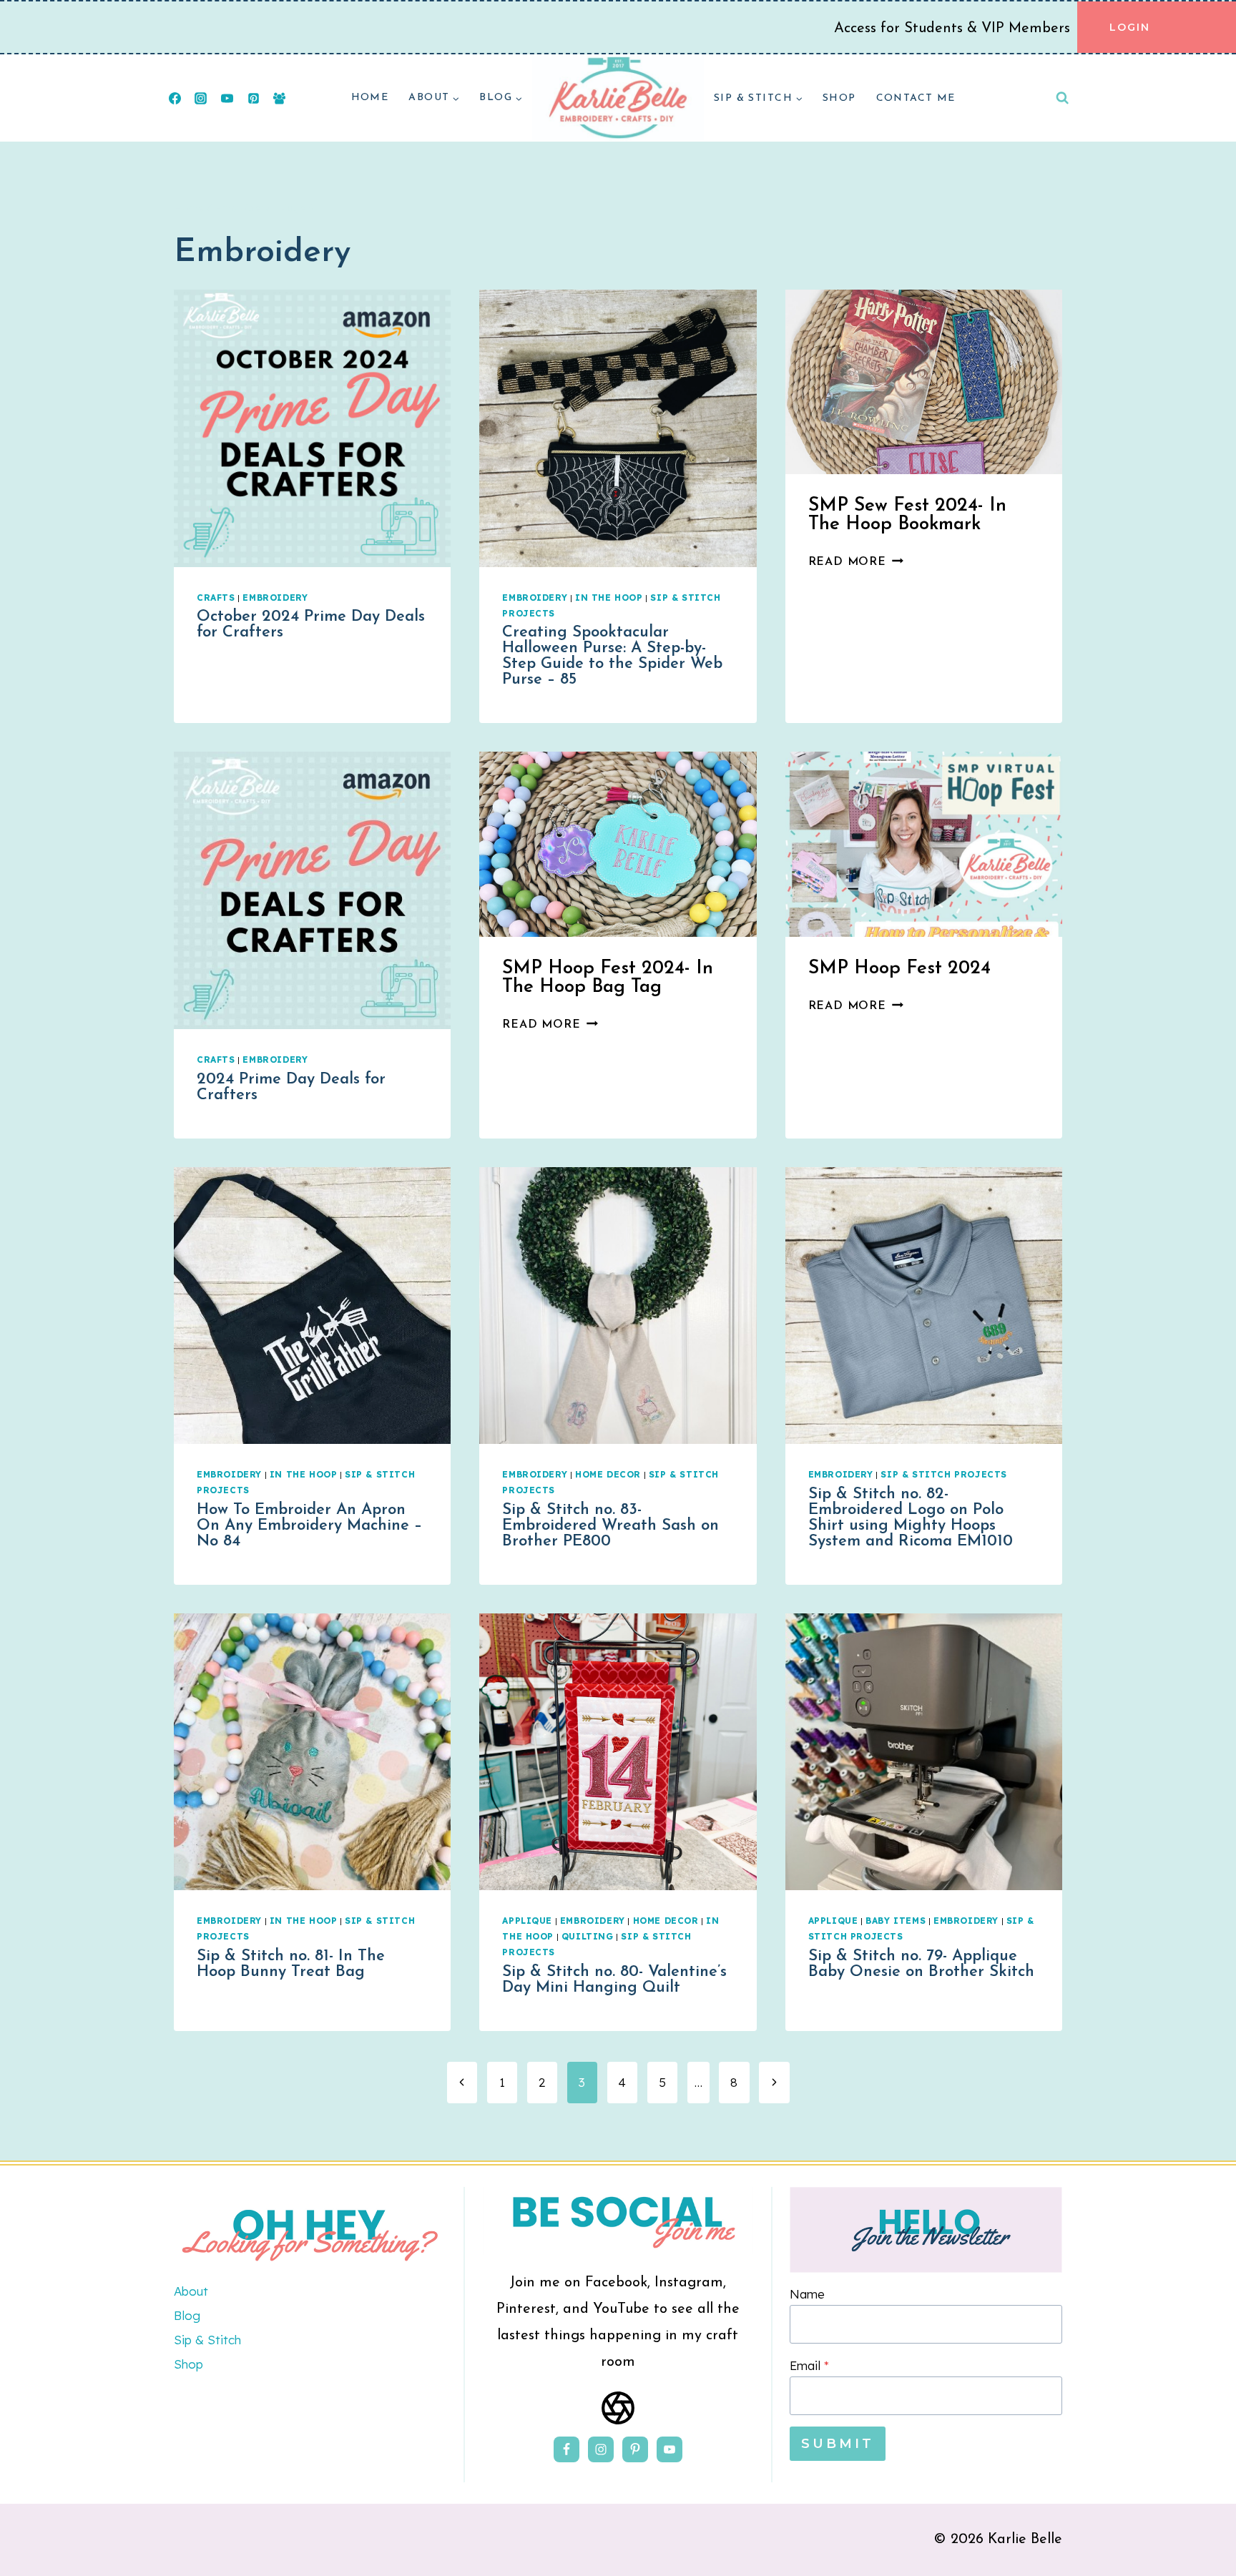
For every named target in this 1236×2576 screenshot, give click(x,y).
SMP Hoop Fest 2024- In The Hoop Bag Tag (608, 978)
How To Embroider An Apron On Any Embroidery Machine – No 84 (309, 1526)
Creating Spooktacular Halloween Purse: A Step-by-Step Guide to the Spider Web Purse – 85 (612, 656)
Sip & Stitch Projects (944, 1474)
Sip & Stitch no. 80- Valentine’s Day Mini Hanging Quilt (614, 1980)
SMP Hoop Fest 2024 (899, 969)
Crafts (216, 598)
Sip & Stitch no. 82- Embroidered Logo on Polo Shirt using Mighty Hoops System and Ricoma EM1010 (911, 1518)
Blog (187, 2315)
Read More (856, 562)
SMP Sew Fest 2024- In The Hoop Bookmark (907, 515)
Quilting (588, 1936)
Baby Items (896, 1921)
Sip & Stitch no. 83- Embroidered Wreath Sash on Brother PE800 (610, 1526)
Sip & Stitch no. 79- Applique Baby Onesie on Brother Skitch (921, 1964)
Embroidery (275, 598)
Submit (838, 2444)
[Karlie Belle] (618, 98)
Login (1130, 27)
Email (809, 2365)
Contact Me (916, 98)
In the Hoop (609, 598)
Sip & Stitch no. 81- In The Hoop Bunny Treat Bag (291, 1964)
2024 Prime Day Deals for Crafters (291, 1087)
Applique (527, 1921)
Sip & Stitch (207, 2340)
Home (370, 98)
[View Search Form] (1062, 98)
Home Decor (608, 1474)
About (191, 2291)
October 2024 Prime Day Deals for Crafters (311, 625)
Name (807, 2294)
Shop (839, 98)
